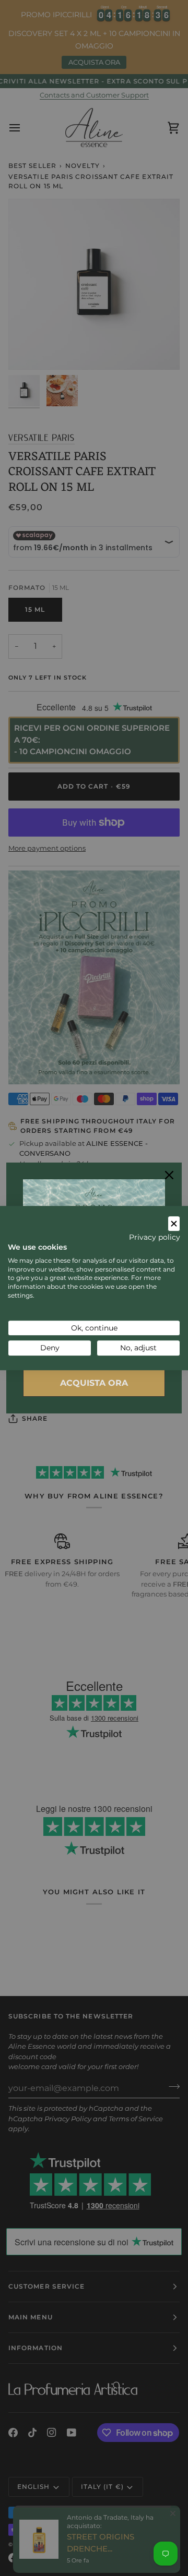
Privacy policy (155, 1237)
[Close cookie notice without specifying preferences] (174, 1224)
